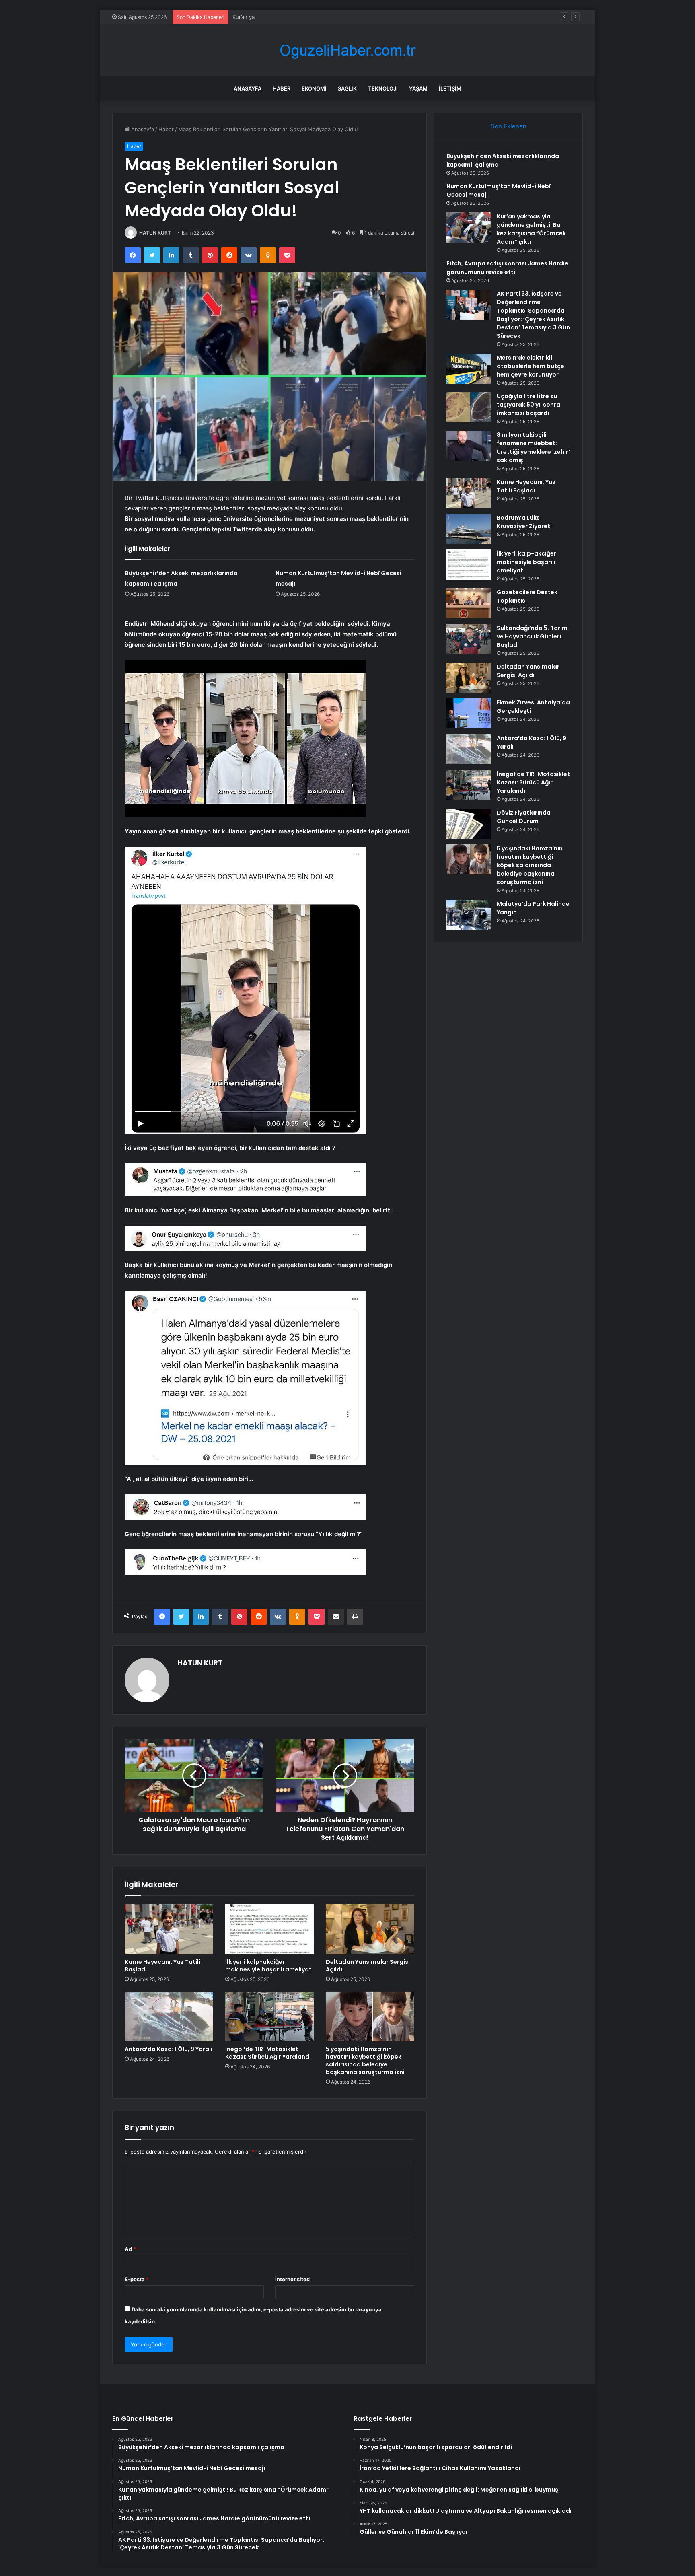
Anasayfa (248, 88)
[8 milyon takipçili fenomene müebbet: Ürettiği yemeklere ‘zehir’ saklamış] (469, 446)
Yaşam (418, 88)
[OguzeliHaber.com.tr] (347, 50)
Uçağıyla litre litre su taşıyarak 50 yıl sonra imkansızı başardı (528, 405)
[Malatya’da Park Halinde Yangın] (469, 915)
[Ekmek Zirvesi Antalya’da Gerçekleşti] (469, 713)
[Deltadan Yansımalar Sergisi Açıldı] (370, 1929)
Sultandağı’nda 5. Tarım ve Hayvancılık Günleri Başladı (532, 636)
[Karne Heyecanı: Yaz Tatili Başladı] (169, 1929)
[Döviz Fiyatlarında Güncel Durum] (469, 824)
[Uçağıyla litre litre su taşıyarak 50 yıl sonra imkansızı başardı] (469, 407)
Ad (130, 2249)
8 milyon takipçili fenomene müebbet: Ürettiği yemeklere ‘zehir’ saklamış (533, 448)
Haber (282, 88)
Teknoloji (383, 88)
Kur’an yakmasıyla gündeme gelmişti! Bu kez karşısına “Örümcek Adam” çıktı (327, 17)
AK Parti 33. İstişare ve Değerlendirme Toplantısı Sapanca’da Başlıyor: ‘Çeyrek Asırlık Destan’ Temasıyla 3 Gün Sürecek (533, 315)
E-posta (137, 2279)
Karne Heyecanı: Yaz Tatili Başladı (162, 1966)
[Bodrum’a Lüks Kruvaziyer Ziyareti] (469, 529)
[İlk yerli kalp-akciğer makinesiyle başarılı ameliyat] (269, 1929)
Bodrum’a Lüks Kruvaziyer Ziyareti (524, 522)
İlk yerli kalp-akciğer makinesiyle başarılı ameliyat (268, 1966)
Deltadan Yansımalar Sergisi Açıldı (368, 1966)
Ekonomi (314, 88)
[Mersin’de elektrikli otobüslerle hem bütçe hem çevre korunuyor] (469, 369)
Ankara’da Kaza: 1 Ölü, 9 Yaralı (169, 2049)
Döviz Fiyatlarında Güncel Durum (524, 817)
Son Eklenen (509, 126)
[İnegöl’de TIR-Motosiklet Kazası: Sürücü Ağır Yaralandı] (269, 2016)
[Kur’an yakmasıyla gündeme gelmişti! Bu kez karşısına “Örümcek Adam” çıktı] (469, 227)
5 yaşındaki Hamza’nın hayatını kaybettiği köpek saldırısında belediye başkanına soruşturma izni (365, 2061)
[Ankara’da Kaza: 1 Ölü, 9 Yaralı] (169, 2016)
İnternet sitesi (293, 2279)
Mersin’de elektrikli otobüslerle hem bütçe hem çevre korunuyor (531, 366)
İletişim (450, 88)
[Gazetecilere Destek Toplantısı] (469, 603)
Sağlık (347, 88)
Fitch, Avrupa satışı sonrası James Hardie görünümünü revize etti (507, 268)
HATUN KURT (155, 233)
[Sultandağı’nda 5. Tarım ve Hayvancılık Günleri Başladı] (469, 639)
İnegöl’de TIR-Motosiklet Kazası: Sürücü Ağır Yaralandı (268, 2053)
